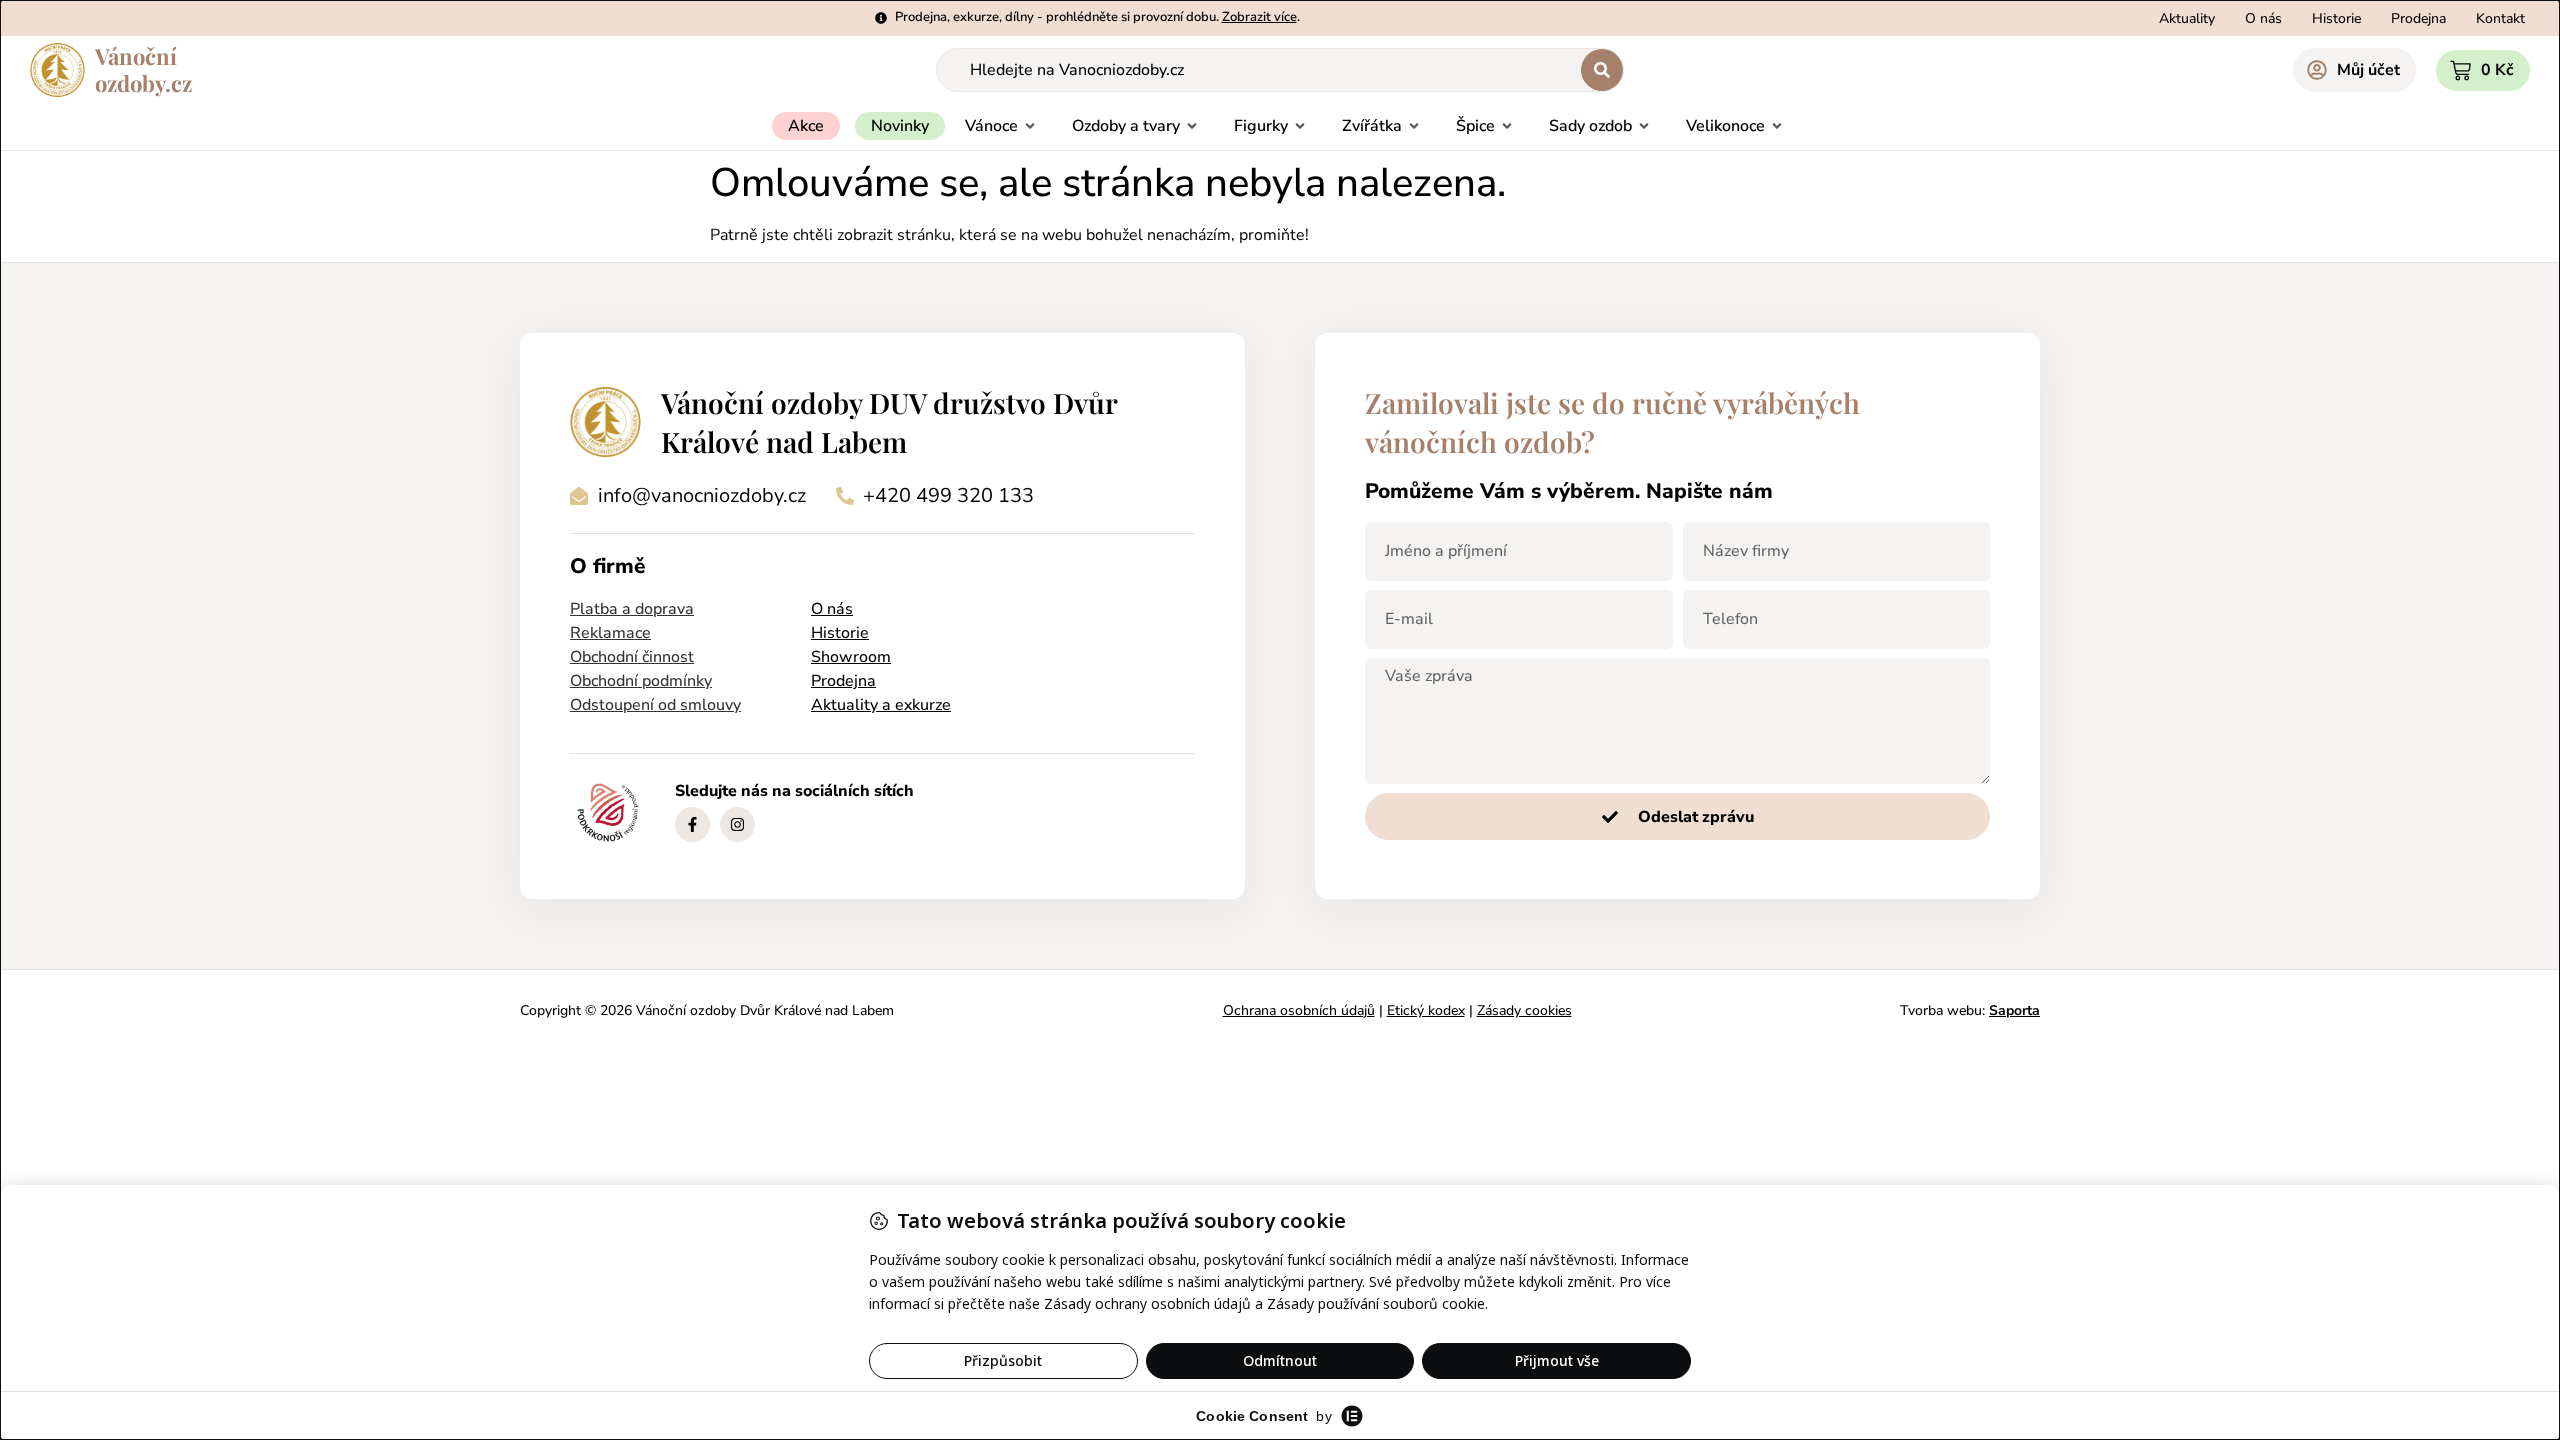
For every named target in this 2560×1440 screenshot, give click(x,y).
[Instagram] (737, 824)
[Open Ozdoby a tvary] (1192, 126)
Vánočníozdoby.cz (143, 69)
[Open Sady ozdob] (1644, 126)
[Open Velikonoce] (1777, 126)
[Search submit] (1602, 70)
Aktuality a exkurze (881, 705)
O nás (832, 609)
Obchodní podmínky (641, 681)
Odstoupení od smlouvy (655, 705)
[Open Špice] (1507, 126)
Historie (840, 633)
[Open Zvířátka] (1414, 126)
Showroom (851, 657)
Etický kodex (1426, 1010)
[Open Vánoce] (1030, 126)
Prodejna (843, 681)
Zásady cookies (1524, 1010)
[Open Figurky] (1300, 126)
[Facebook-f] (692, 824)
